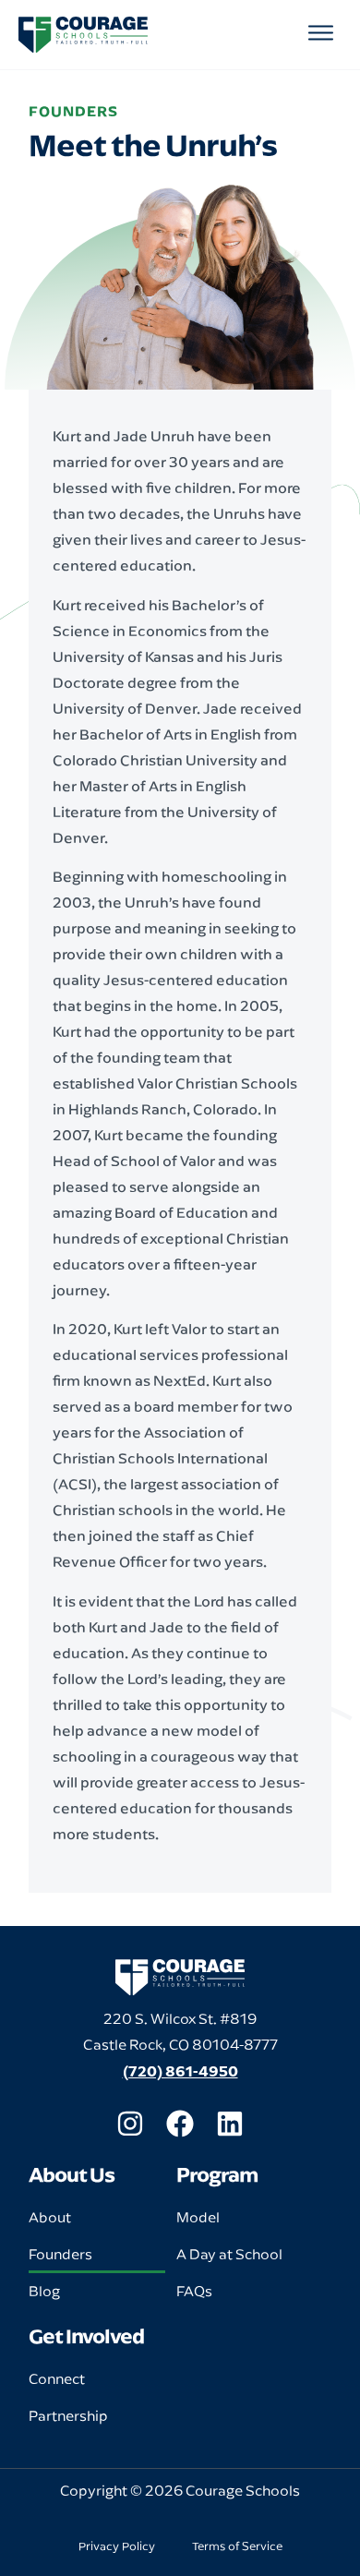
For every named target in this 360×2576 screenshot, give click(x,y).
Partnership (68, 2416)
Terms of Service (237, 2546)
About (50, 2217)
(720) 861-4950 (180, 2071)
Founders (60, 2254)
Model (198, 2217)
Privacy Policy (117, 2546)
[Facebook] (180, 2124)
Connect (57, 2379)
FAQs (194, 2291)
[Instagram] (130, 2124)
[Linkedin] (230, 2124)
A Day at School (229, 2254)
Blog (44, 2291)
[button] (322, 35)
